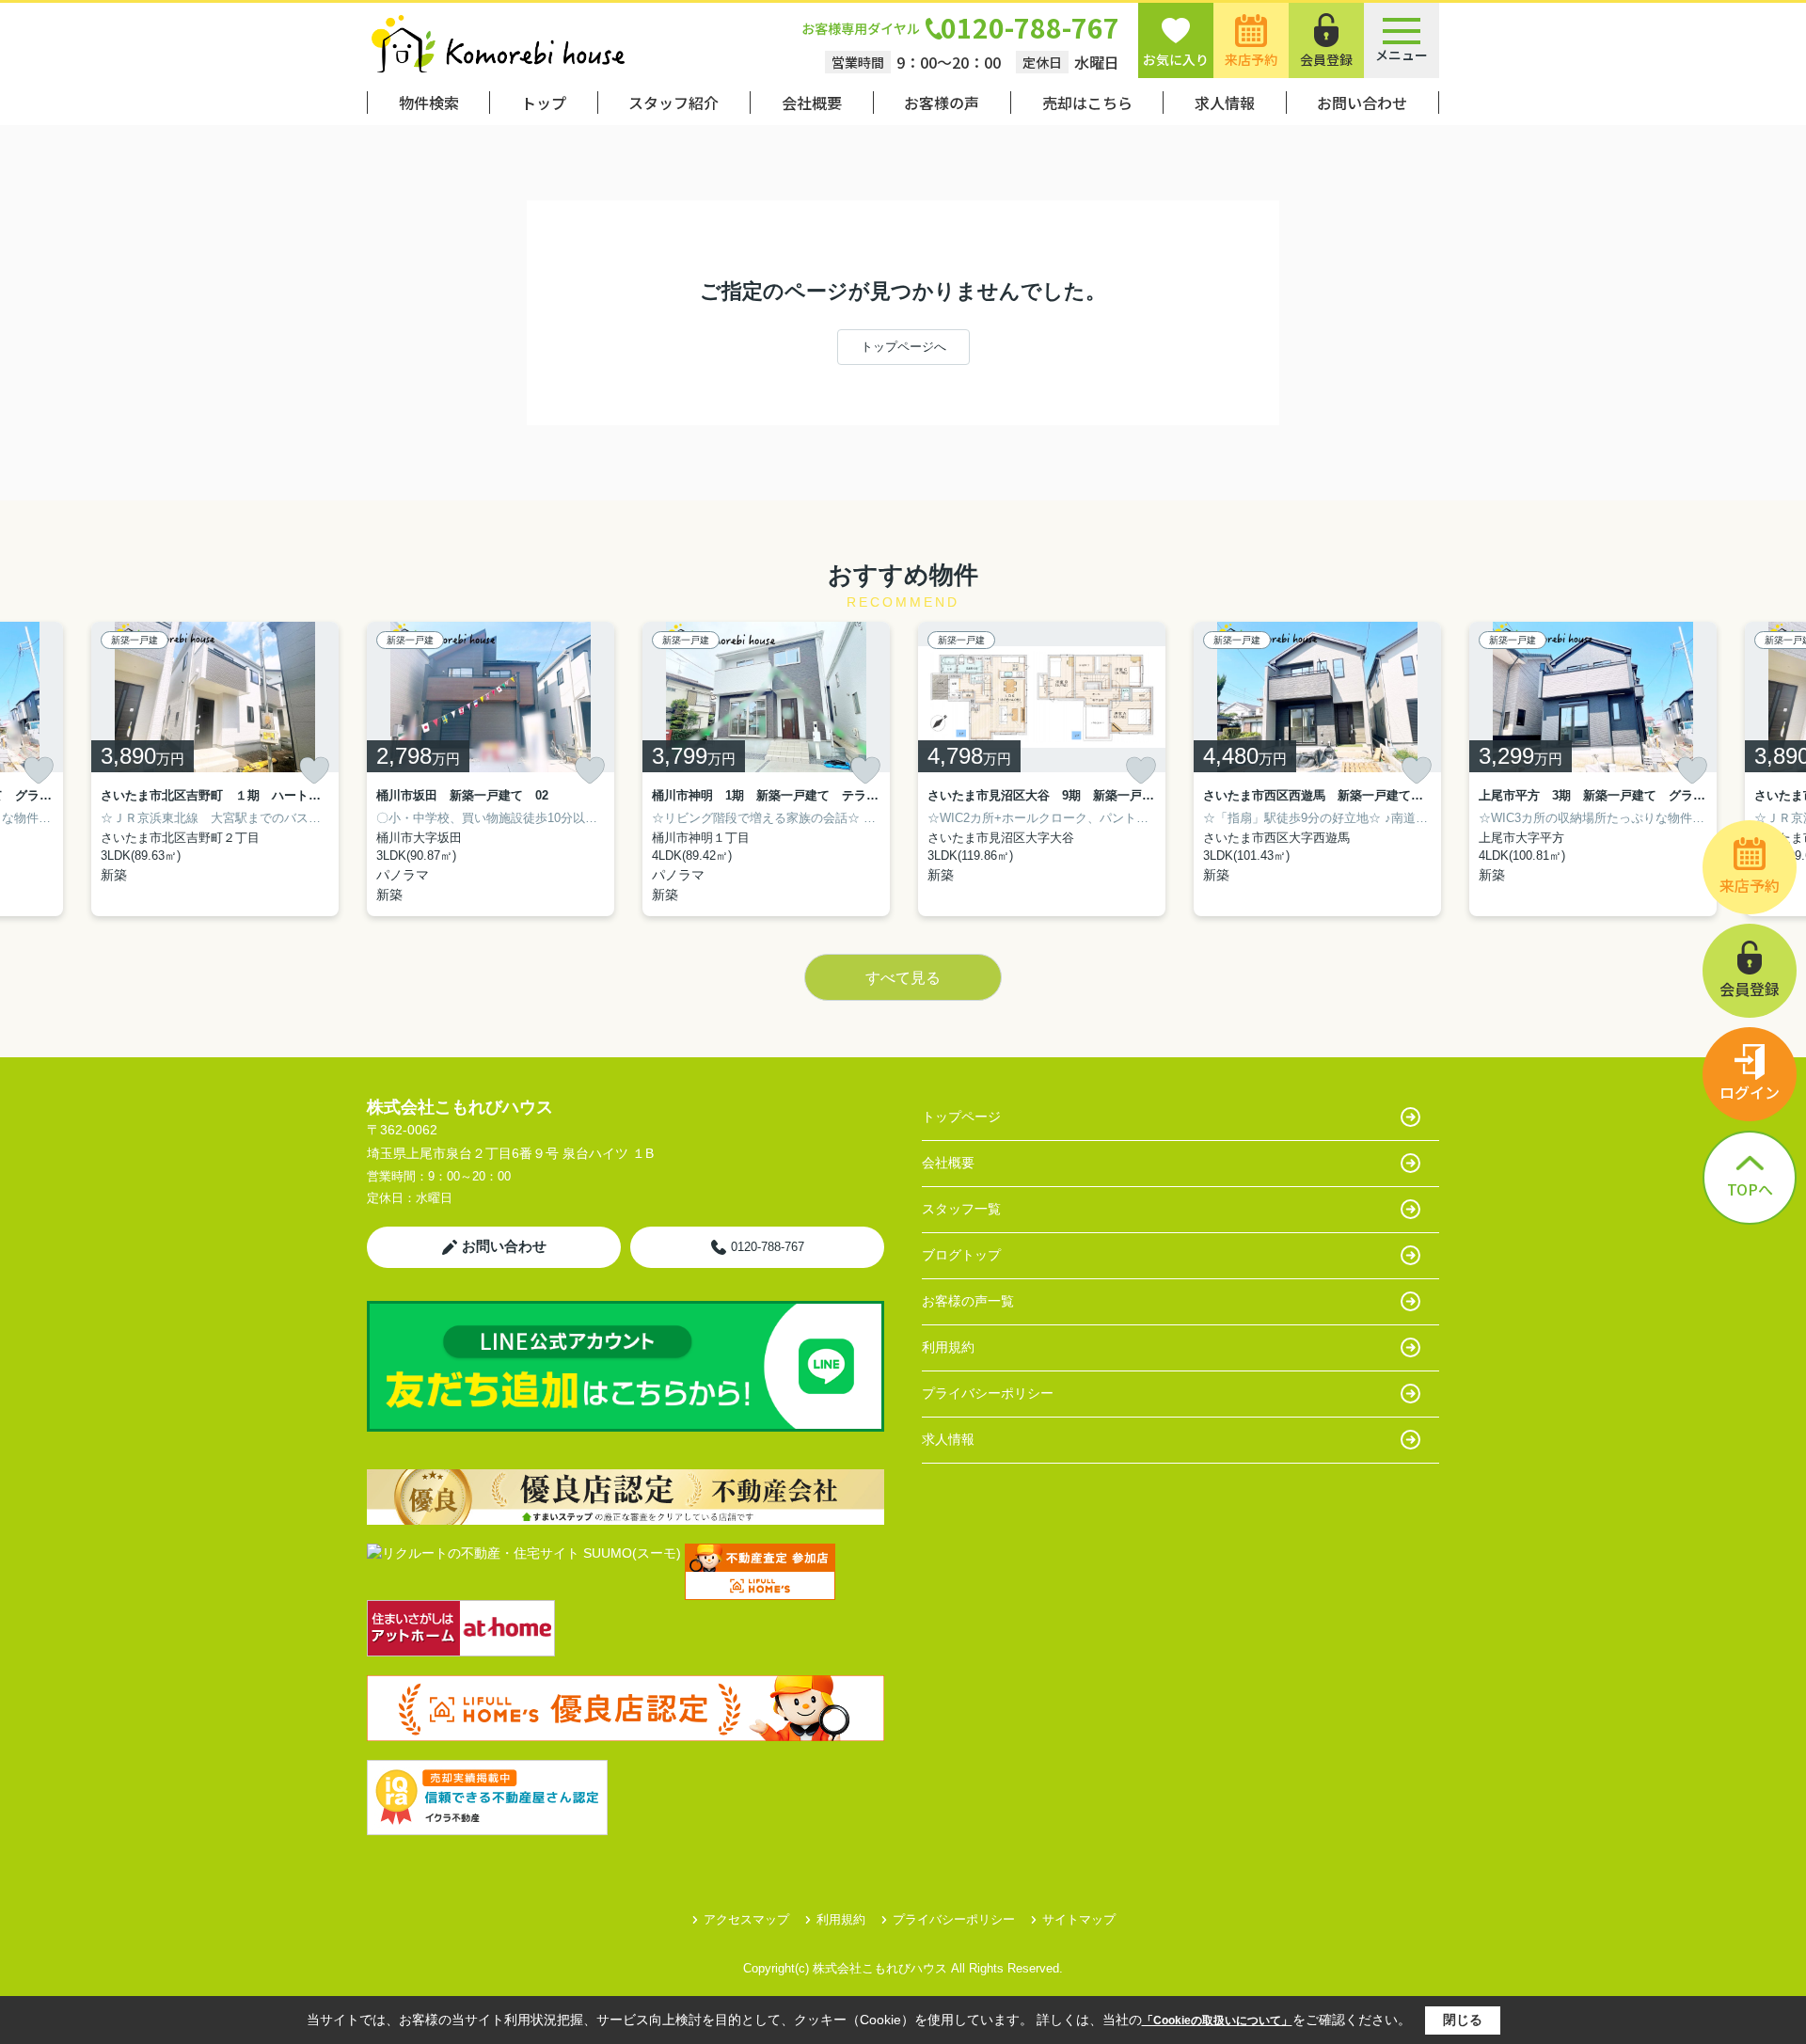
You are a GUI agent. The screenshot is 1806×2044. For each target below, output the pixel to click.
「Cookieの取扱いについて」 (1217, 2020)
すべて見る (903, 978)
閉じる (1463, 2020)
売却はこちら (1087, 103)
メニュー (1402, 55)
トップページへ (903, 347)
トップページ (961, 1117)
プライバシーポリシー (988, 1393)
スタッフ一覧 (961, 1209)
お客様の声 (942, 103)
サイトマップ (1079, 1919)
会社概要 (812, 103)
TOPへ (1750, 1189)
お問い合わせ (1362, 103)
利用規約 (948, 1347)
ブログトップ (961, 1255)
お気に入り (1176, 59)
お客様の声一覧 (968, 1301)
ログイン (1750, 1092)
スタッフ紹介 (673, 103)
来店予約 (1251, 59)
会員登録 (1326, 59)
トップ (544, 103)
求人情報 (1225, 103)
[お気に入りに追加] (39, 770)
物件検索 (429, 103)
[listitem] (491, 769)
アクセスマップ (746, 1919)
